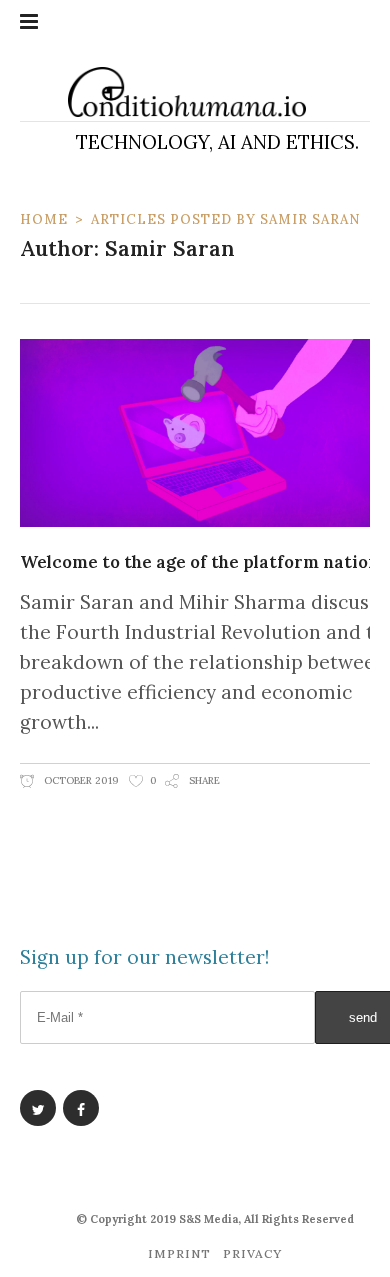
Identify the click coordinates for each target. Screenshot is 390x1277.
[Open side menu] (29, 22)
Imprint (179, 1253)
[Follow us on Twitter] (38, 1108)
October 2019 (80, 780)
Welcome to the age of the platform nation (199, 562)
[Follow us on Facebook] (81, 1108)
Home (44, 219)
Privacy (252, 1253)
